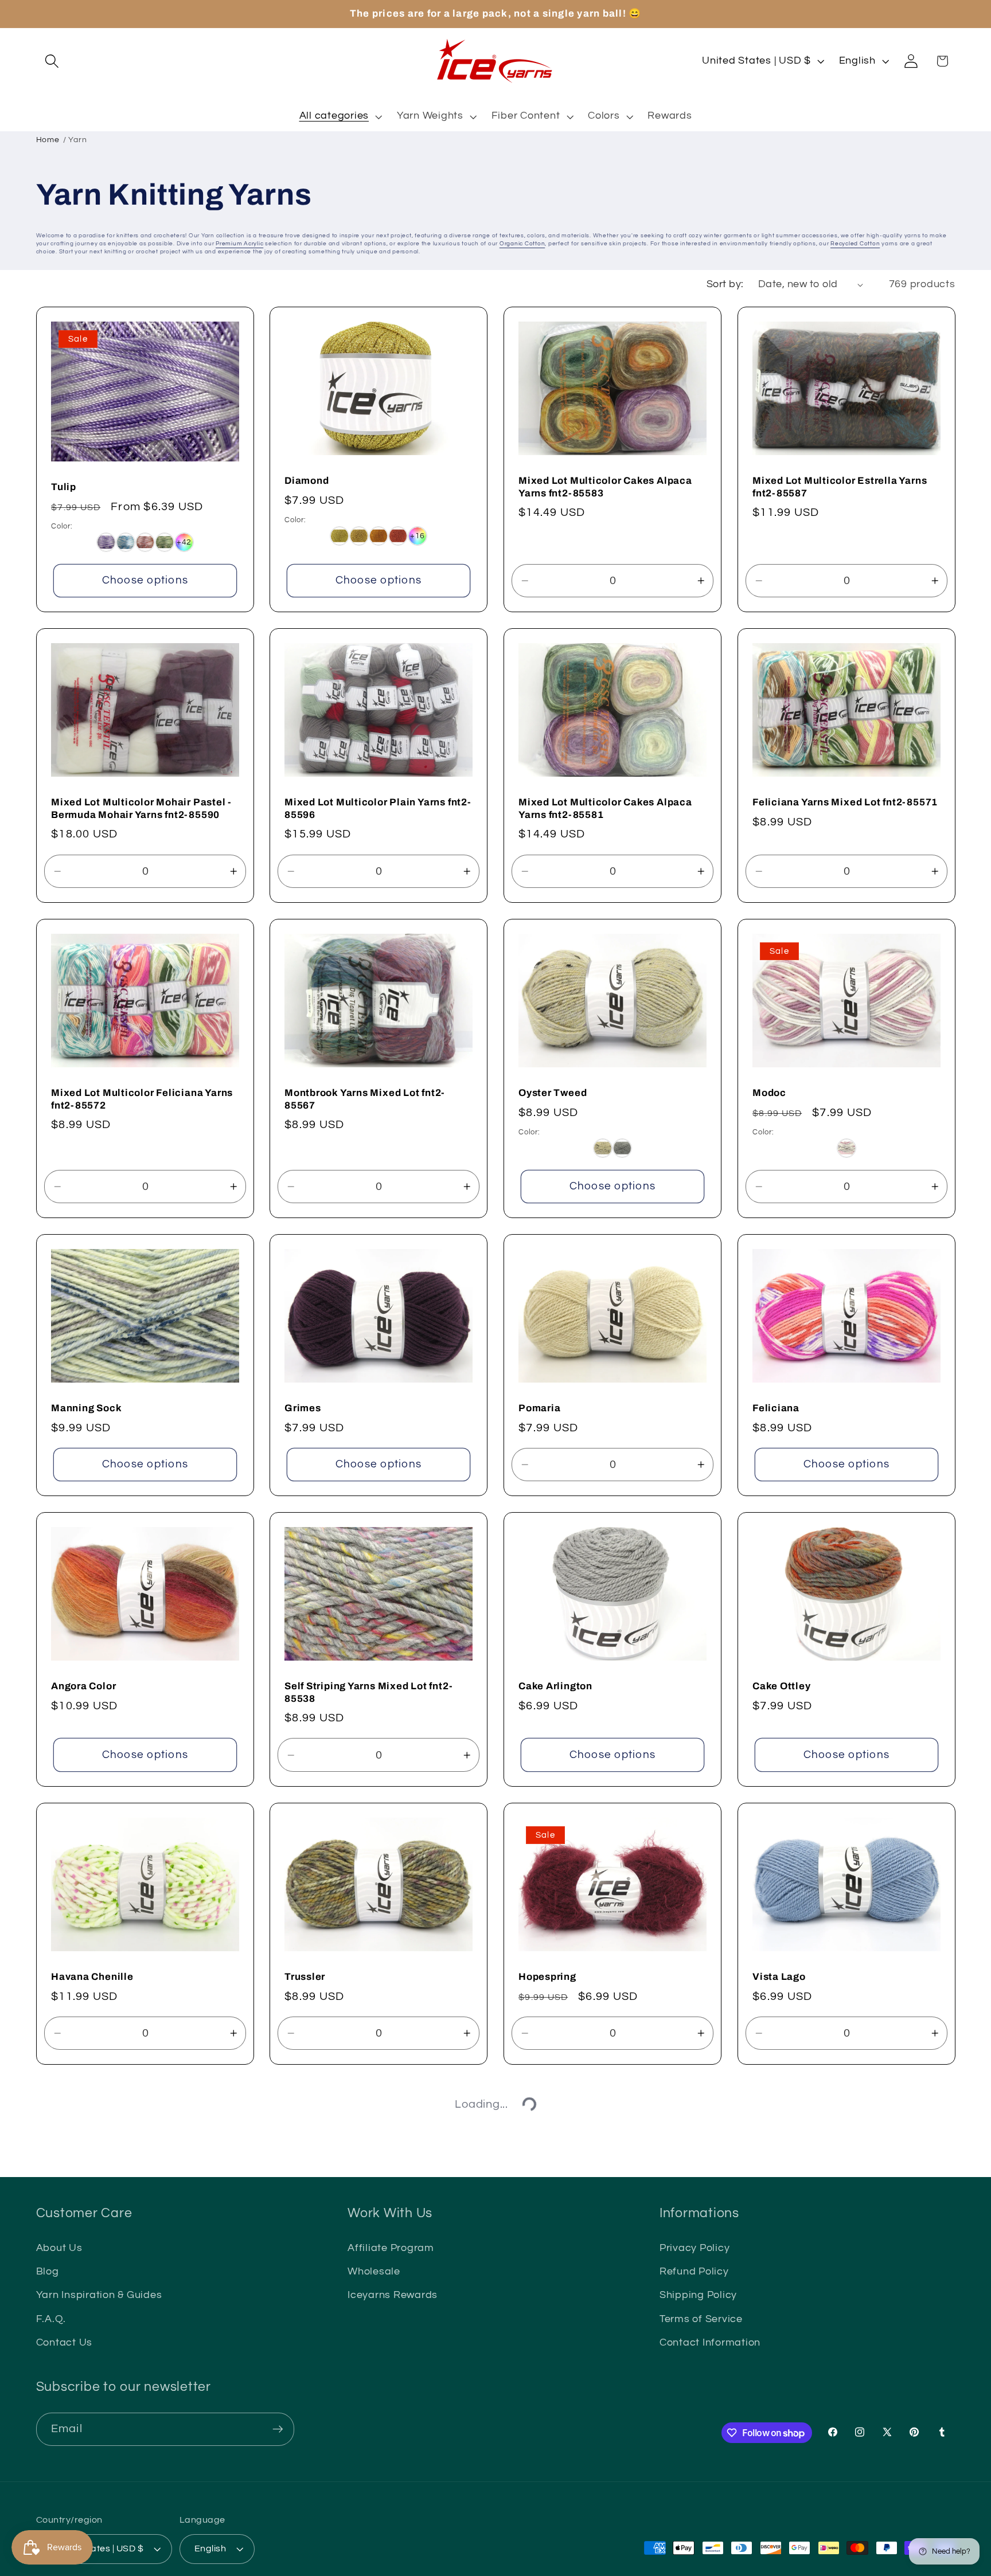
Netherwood (549, 2533)
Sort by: (725, 284)
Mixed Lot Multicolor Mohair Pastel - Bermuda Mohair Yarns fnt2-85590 (141, 809)
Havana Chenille (92, 1977)
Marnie (536, 2255)
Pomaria (539, 1408)
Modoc (769, 1093)
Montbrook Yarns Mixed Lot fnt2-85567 (365, 1099)
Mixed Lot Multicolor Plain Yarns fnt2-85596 (378, 809)
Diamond (307, 481)
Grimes (303, 1408)
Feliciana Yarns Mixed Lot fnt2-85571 (845, 802)
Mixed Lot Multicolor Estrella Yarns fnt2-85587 (840, 487)
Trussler (305, 1977)
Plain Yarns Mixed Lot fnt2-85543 (133, 2255)
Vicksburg (310, 2533)
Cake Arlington (555, 1686)
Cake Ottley (782, 1686)
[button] (52, 61)
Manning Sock (86, 1408)
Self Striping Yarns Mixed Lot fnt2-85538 (368, 1692)
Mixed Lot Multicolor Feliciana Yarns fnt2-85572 (142, 1099)
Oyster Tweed (553, 1093)
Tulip (64, 487)
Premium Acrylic (239, 244)
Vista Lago (779, 1977)
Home (48, 140)
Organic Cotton (522, 244)
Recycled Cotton (855, 244)
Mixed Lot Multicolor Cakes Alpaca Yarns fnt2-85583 (605, 486)
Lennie (770, 2255)
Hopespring (547, 1977)
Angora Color (83, 1686)
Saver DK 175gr (322, 2255)
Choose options (145, 580)
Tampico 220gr (789, 2533)
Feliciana (776, 1408)
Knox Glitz (77, 2533)
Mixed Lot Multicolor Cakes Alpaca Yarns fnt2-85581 (605, 809)
